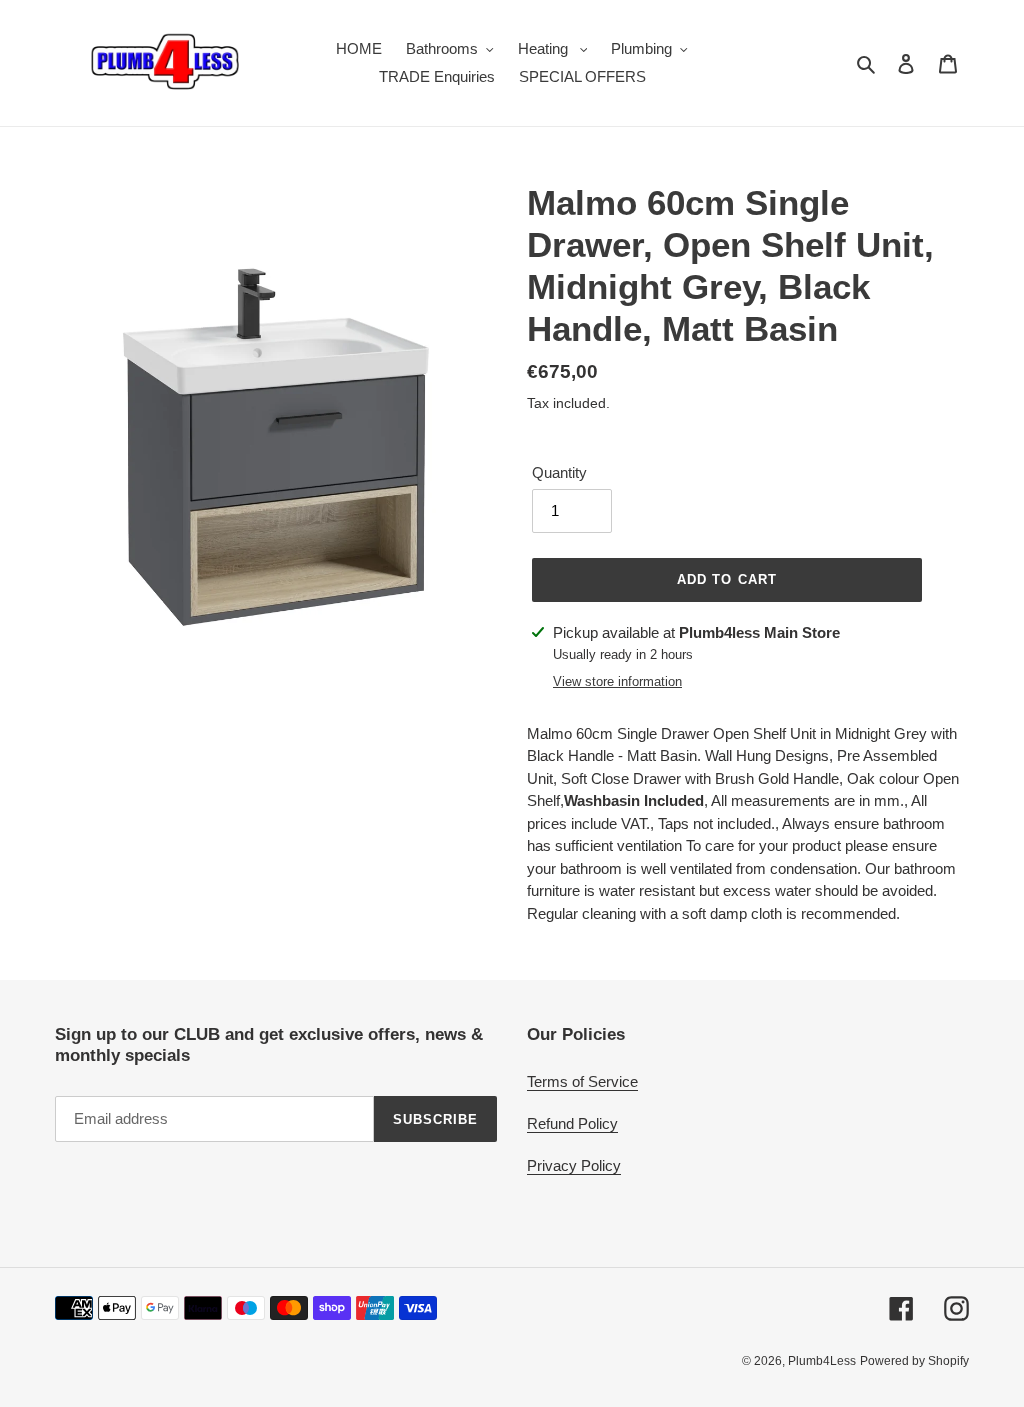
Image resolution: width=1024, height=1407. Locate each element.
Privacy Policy (574, 1165)
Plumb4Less (822, 1361)
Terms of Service (582, 1081)
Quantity (559, 472)
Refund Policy (572, 1123)
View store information (617, 681)
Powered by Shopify (914, 1361)
